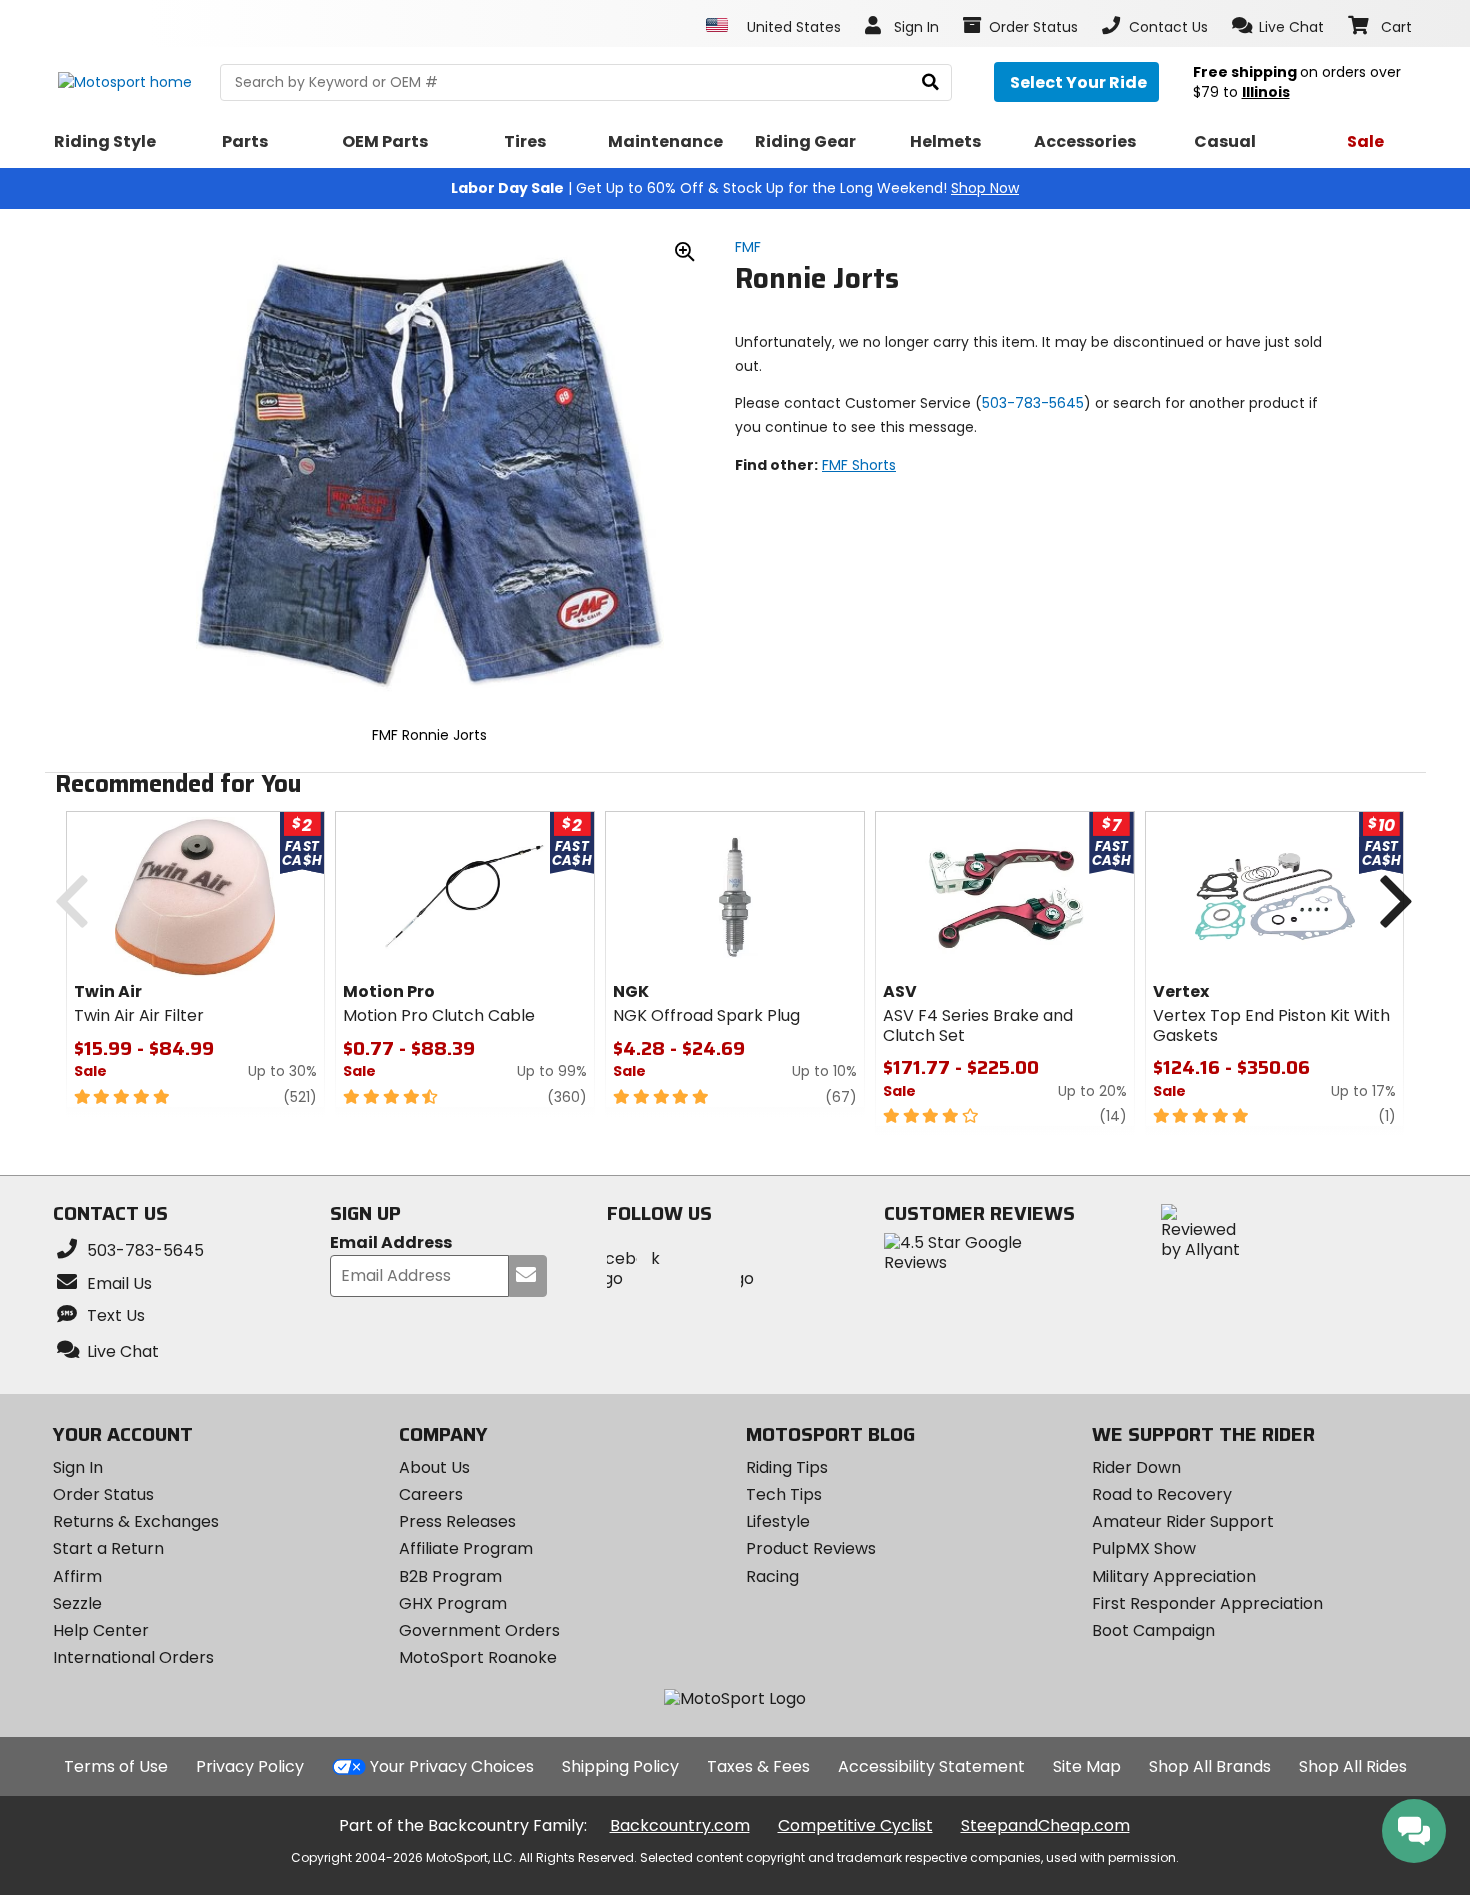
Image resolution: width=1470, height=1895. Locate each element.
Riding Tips (787, 1467)
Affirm (77, 1576)
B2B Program (450, 1576)
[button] (1278, 26)
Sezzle (77, 1603)
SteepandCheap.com (1045, 1825)
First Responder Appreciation (1207, 1603)
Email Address (391, 1243)
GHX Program (453, 1603)
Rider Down (1136, 1467)
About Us (434, 1467)
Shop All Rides (1353, 1766)
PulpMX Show (1144, 1548)
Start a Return (108, 1548)
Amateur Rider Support (1183, 1521)
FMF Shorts (859, 465)
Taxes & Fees (758, 1766)
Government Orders (479, 1630)
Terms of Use (116, 1766)
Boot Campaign (1153, 1630)
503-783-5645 (1033, 403)
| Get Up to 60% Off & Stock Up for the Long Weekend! (735, 188)
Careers (431, 1494)
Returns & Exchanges (136, 1521)
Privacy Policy (250, 1766)
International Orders (133, 1657)
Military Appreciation (1174, 1576)
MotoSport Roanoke (478, 1657)
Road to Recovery (1162, 1494)
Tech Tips (784, 1494)
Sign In (78, 1467)
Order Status (103, 1494)
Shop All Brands (1210, 1766)
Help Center (101, 1630)
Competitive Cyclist (855, 1825)
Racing (772, 1576)
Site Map (1087, 1766)
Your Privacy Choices (452, 1766)
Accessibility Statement (931, 1766)
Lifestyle (778, 1521)
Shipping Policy (620, 1766)
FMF (748, 247)
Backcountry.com (680, 1825)
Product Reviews (811, 1548)
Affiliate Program (466, 1548)
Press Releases (457, 1521)
